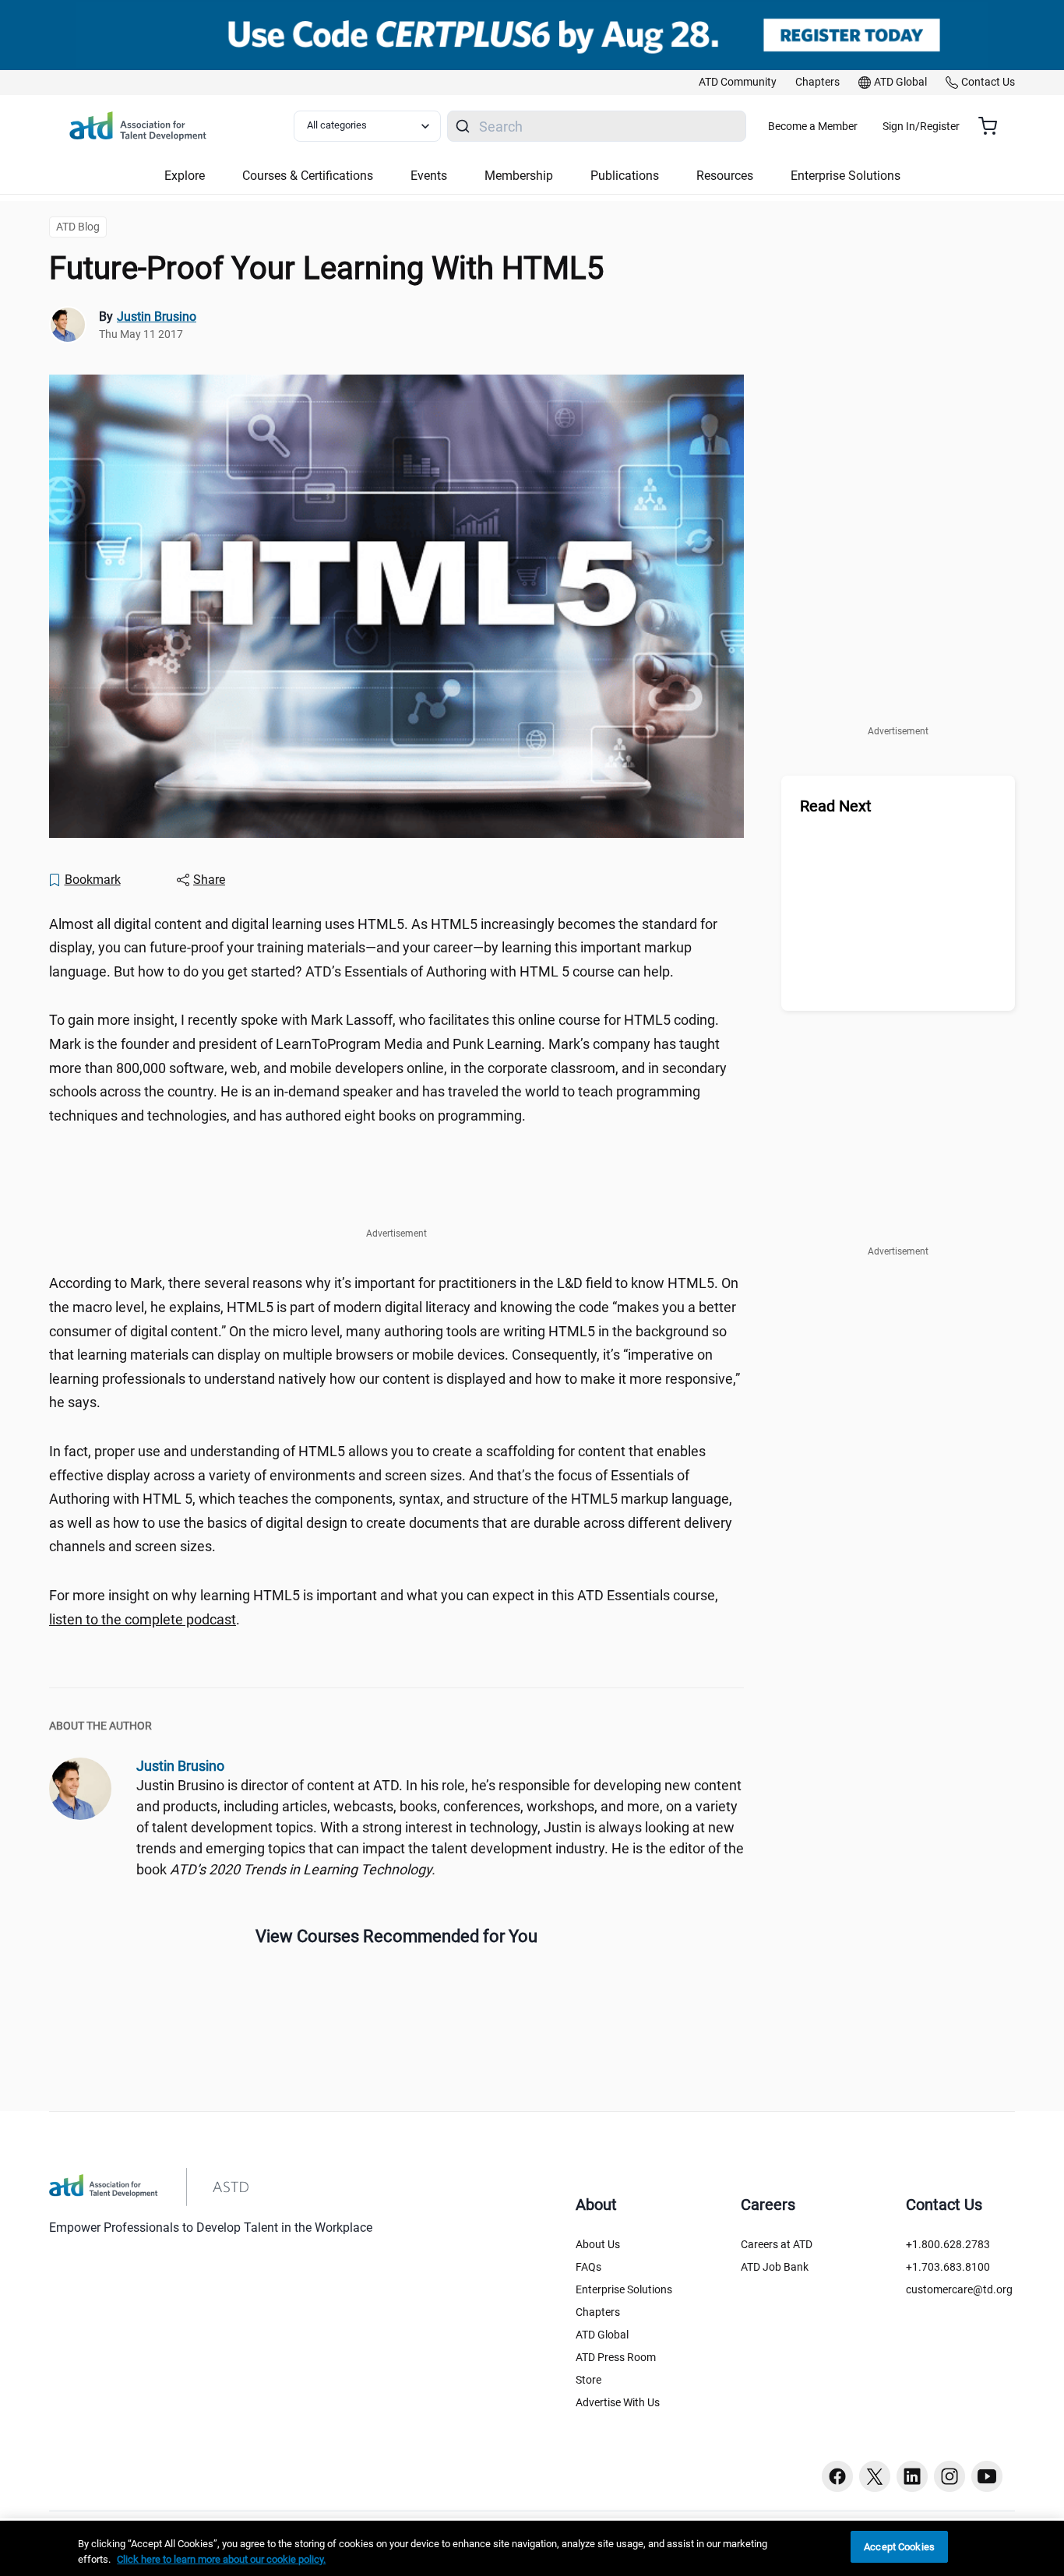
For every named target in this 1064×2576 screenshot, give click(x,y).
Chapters (598, 2312)
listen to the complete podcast (143, 1619)
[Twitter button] (875, 2476)
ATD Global (602, 2335)
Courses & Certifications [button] (308, 176)
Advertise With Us (618, 2402)
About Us (598, 2244)
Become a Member (813, 126)
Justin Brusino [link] (157, 317)
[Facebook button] (837, 2476)
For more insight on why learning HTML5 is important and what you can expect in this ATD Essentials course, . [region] (384, 1607)
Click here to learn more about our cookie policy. (221, 2559)
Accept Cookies (899, 2547)
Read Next (836, 806)
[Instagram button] (949, 2476)
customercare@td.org (959, 2289)
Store (588, 2380)
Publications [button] (625, 176)
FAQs (588, 2267)
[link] (738, 83)
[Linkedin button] (912, 2476)
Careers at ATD (777, 2244)
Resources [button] (725, 176)
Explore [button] (185, 176)
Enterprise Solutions (624, 2289)
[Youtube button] (987, 2476)
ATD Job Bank (775, 2267)
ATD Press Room (616, 2357)
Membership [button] (519, 176)
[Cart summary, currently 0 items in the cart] (994, 126)
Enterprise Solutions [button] (846, 176)
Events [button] (429, 176)
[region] (532, 2548)
